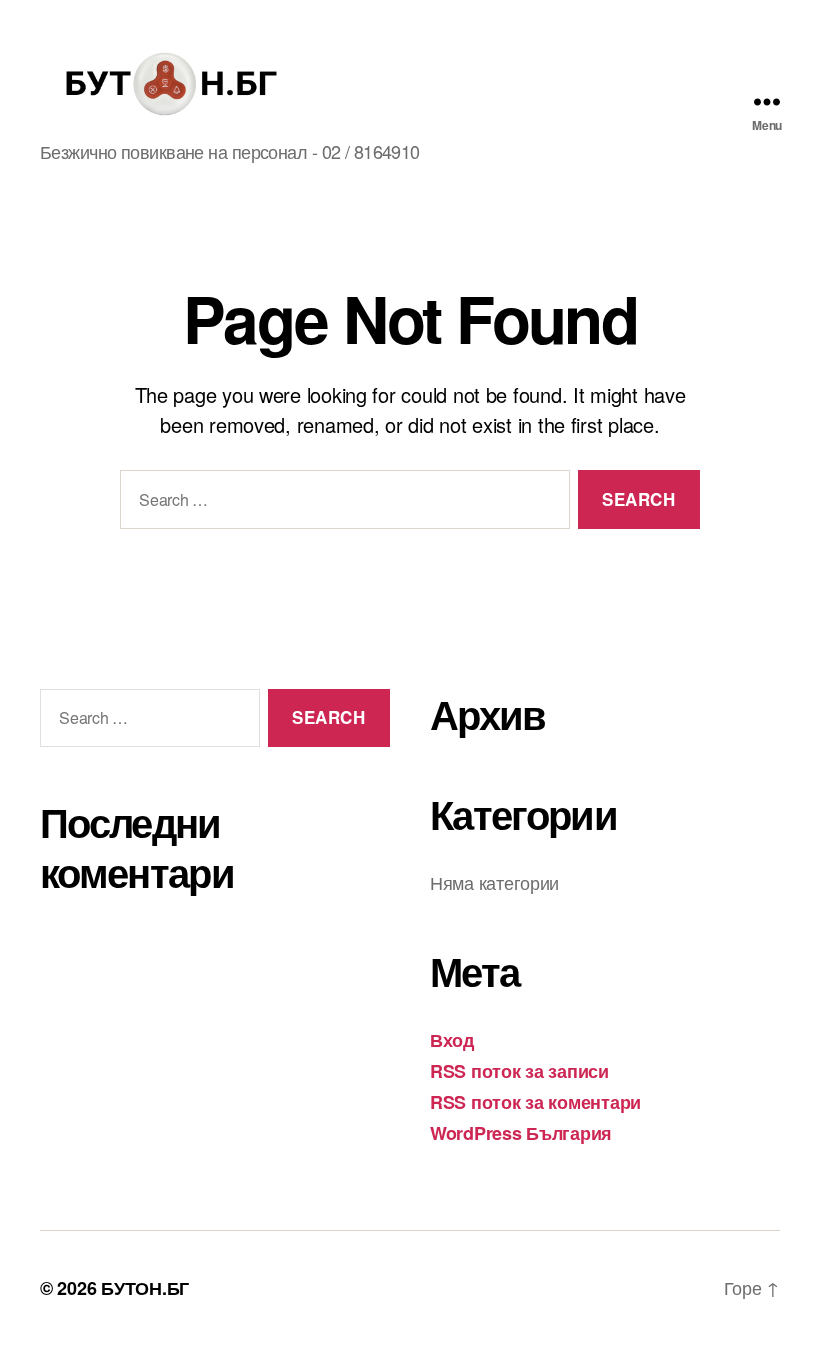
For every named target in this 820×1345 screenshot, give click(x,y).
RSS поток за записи (519, 1071)
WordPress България (521, 1133)
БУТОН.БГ (145, 1288)
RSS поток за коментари (535, 1102)
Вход (452, 1040)
